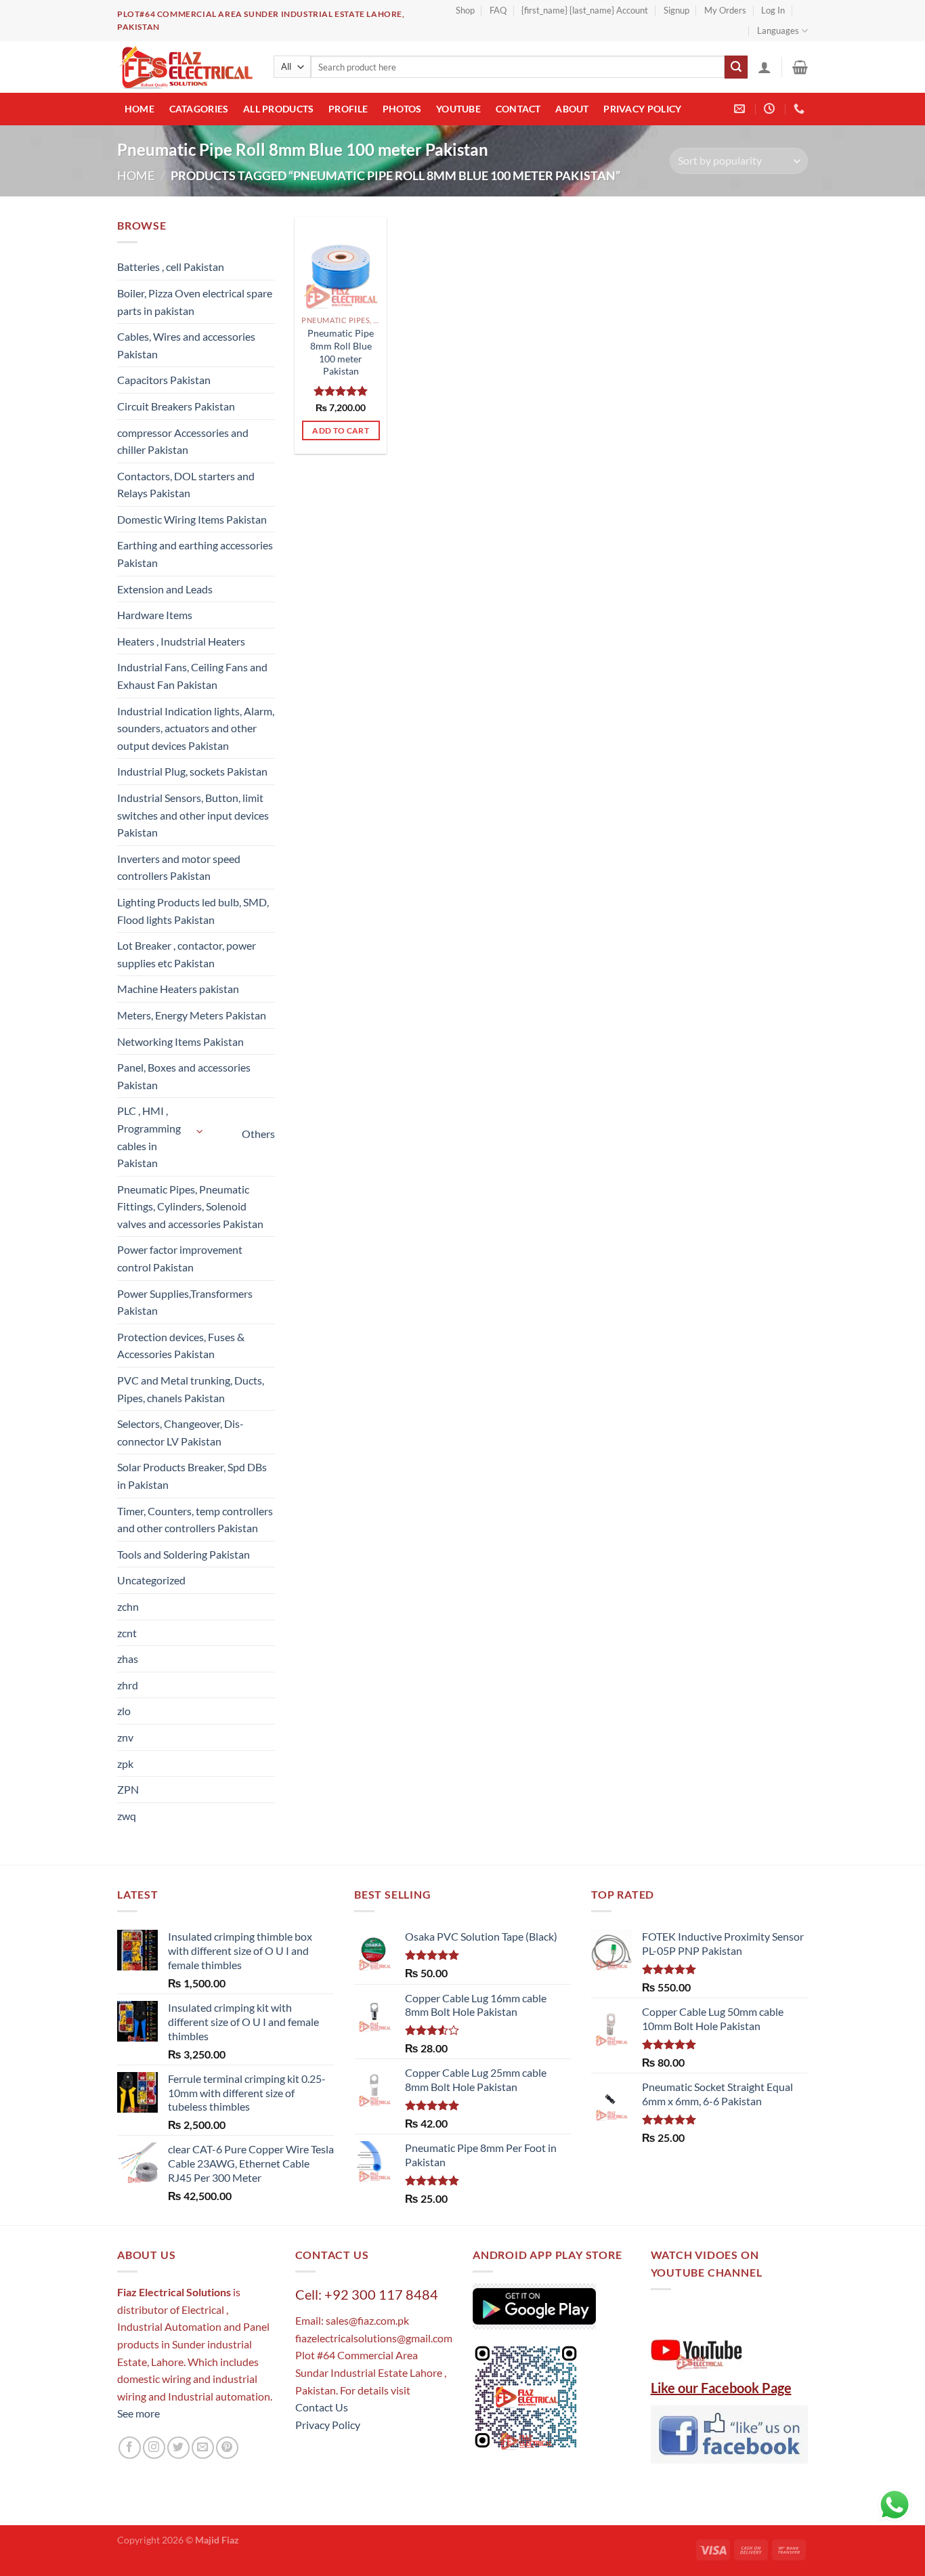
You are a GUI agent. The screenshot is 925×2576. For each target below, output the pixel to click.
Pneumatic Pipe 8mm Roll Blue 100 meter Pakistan (341, 352)
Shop (465, 10)
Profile (348, 109)
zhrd (128, 1685)
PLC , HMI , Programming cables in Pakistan (149, 1137)
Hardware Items (155, 615)
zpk (125, 1764)
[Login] (765, 67)
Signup (676, 10)
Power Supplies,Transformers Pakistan (185, 1302)
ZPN (128, 1789)
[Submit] (736, 67)
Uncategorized (151, 1580)
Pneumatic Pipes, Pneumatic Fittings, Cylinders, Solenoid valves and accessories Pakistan (190, 1206)
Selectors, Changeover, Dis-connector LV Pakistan (180, 1432)
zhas (128, 1659)
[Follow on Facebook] (130, 2448)
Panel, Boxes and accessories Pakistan (184, 1076)
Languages (778, 30)
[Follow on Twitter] (178, 2448)
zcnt (127, 1633)
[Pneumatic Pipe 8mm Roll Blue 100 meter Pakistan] (341, 263)
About (572, 109)
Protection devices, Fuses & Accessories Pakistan (181, 1346)
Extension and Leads (165, 589)
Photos (402, 109)
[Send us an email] (203, 2448)
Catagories (199, 109)
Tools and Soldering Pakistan (184, 1554)
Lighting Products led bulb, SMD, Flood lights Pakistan (193, 911)
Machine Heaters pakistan (178, 989)
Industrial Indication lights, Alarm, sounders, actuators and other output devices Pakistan (196, 728)
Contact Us (322, 2407)
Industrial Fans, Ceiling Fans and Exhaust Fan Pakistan (192, 676)
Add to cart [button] (341, 430)
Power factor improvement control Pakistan (180, 1258)
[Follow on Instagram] (154, 2448)
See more (138, 2413)
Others (258, 1134)
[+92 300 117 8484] (801, 109)
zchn (128, 1606)
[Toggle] (200, 1132)
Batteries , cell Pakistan (171, 267)
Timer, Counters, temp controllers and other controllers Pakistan (195, 1520)
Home (139, 109)
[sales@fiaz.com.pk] (741, 109)
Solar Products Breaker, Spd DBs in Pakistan (192, 1476)
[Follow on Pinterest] (227, 2448)
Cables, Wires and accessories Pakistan (186, 345)
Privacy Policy (642, 109)
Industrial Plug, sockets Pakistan (192, 771)
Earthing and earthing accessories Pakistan (195, 554)
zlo (124, 1711)
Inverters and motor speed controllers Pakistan (179, 867)
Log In (773, 10)
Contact (518, 109)
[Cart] (800, 67)
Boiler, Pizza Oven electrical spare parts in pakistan (195, 302)
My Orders (725, 10)
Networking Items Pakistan (180, 1041)
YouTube (458, 109)
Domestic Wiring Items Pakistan (192, 519)
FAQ (498, 10)
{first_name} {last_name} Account (585, 10)
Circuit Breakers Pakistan (176, 406)
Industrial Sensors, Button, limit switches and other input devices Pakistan (193, 815)
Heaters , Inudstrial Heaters (181, 641)
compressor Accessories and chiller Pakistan (183, 441)
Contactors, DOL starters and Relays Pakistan (186, 485)
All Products (278, 109)
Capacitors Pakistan (164, 380)
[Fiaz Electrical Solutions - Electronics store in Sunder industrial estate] (185, 67)
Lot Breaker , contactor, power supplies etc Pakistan (187, 954)
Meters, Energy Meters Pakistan (192, 1015)
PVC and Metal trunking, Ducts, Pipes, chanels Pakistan (191, 1389)
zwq (127, 1816)
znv (125, 1737)
